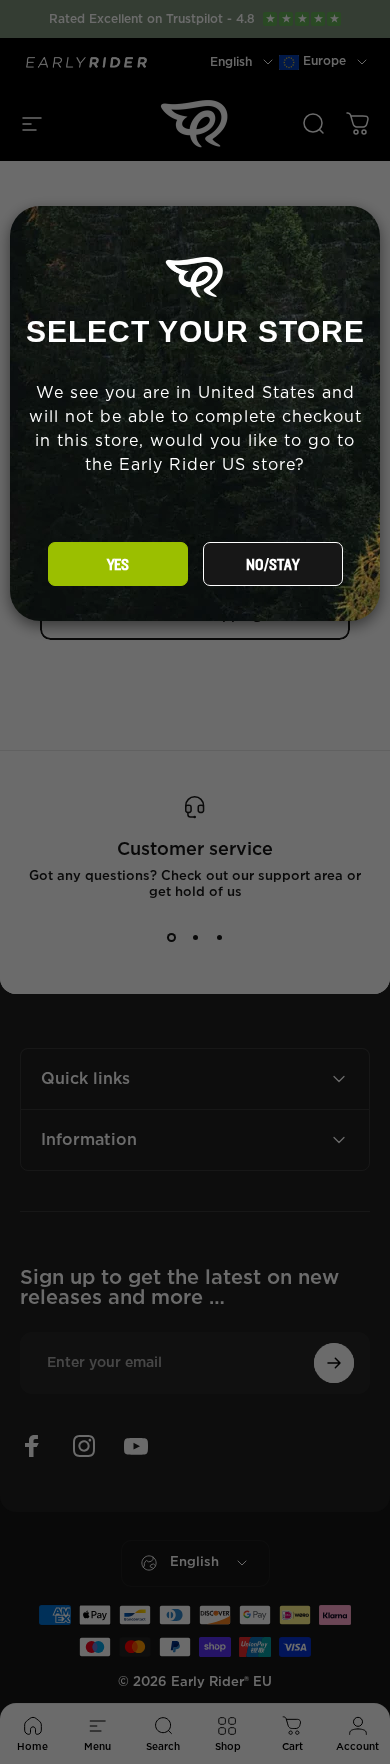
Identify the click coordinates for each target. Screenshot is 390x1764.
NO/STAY (272, 565)
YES (118, 565)
